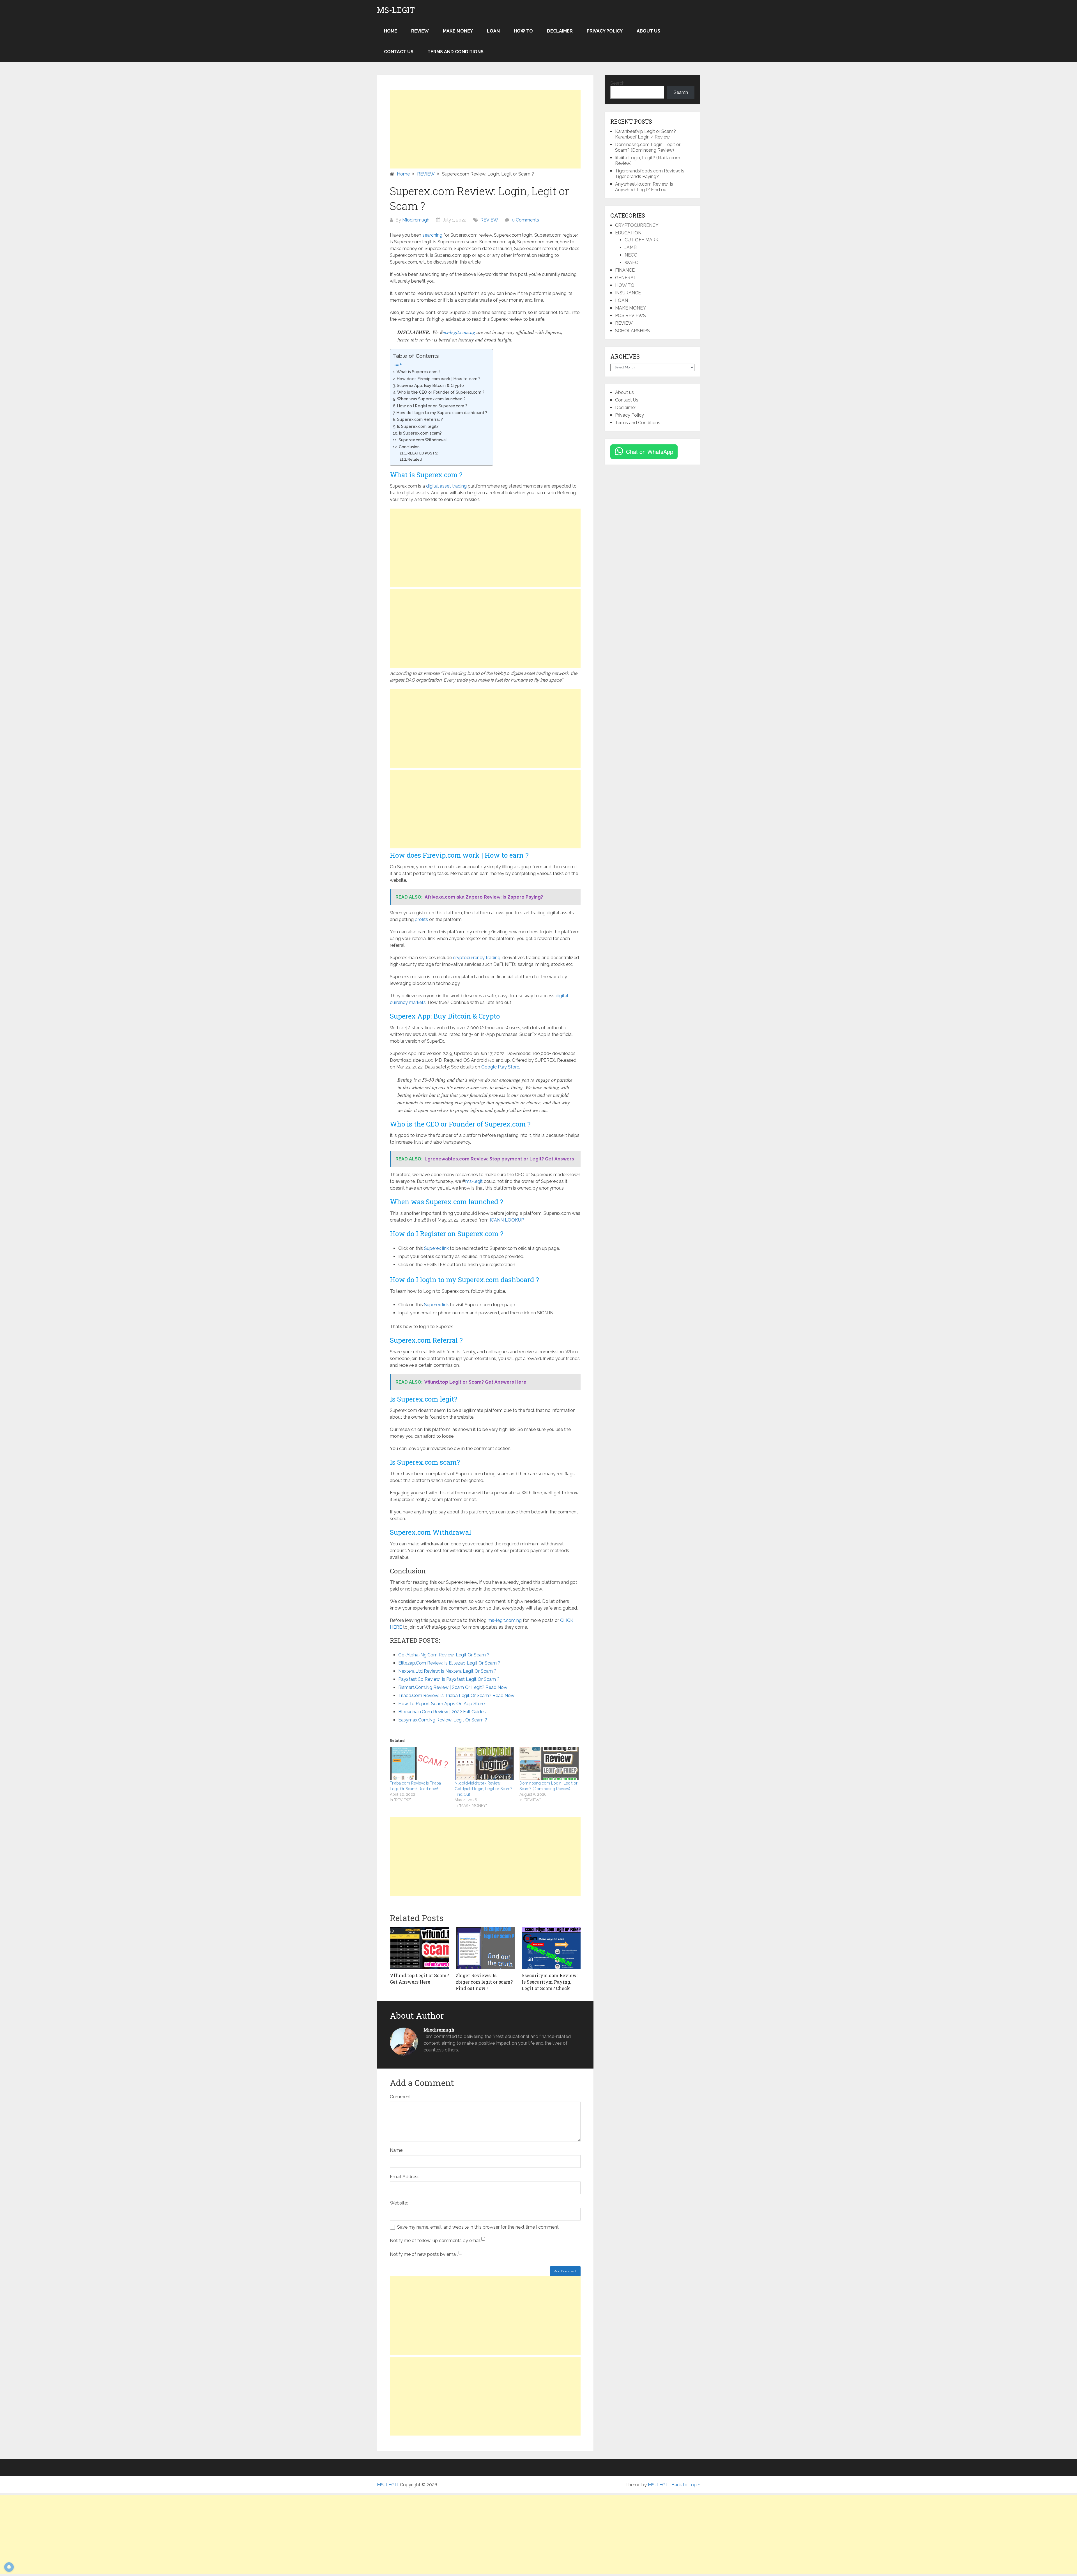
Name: (397, 2150)
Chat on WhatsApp (650, 452)
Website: (399, 2203)
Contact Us (399, 52)
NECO (631, 255)
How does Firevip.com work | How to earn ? (439, 379)
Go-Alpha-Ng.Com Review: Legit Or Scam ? (444, 1655)
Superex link (436, 1248)
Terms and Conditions (455, 52)
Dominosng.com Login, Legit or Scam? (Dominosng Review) (648, 147)
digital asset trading (446, 486)
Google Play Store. (501, 1067)
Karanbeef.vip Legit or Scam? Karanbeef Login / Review (645, 134)
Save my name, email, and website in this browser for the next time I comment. (478, 2227)
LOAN (493, 31)
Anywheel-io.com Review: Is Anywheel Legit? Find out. (644, 187)
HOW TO (523, 31)
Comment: (401, 2097)
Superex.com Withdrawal (423, 440)
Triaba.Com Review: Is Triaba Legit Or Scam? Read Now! (457, 1696)
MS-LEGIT (396, 10)
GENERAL (626, 278)
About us (648, 31)
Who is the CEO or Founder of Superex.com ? (441, 392)
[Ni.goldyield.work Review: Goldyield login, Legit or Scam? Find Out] (484, 1764)
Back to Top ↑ (686, 2485)
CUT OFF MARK (642, 240)
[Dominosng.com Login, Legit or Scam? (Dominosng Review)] (549, 1764)
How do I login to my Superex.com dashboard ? (442, 413)
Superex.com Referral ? (420, 419)
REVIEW (420, 31)
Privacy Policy (605, 31)
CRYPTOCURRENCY (637, 225)
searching (432, 235)
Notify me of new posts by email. (424, 2254)
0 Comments (525, 220)
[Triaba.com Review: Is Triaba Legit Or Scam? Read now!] (419, 1764)
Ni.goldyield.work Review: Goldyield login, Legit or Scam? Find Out (484, 1789)
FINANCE (625, 270)
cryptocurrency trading (477, 958)
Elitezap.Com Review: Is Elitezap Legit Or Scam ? (449, 1663)
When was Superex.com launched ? (431, 399)
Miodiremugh (416, 220)
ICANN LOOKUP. (507, 1220)
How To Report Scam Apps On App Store (441, 1704)
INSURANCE (628, 293)
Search (617, 83)
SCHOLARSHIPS (632, 331)
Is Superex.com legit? (418, 426)
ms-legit (474, 1181)
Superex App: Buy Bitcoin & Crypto (430, 385)
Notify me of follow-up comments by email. (436, 2241)
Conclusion (409, 447)
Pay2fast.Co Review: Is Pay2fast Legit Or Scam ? (449, 1679)
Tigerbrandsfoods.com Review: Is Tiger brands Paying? (650, 174)
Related (415, 459)
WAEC (631, 263)
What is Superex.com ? (419, 372)
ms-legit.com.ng (459, 332)
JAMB (631, 247)
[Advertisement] (485, 129)
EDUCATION (628, 233)
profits (421, 919)
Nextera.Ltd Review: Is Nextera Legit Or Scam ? (447, 1671)
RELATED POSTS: (423, 453)
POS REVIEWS (630, 316)
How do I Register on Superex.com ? (432, 406)
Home (391, 31)
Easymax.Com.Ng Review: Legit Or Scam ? (443, 1720)
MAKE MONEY (458, 31)
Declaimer (560, 31)
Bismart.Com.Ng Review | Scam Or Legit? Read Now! (453, 1687)
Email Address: (405, 2177)
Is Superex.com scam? (420, 433)
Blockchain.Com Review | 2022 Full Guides (442, 1712)
